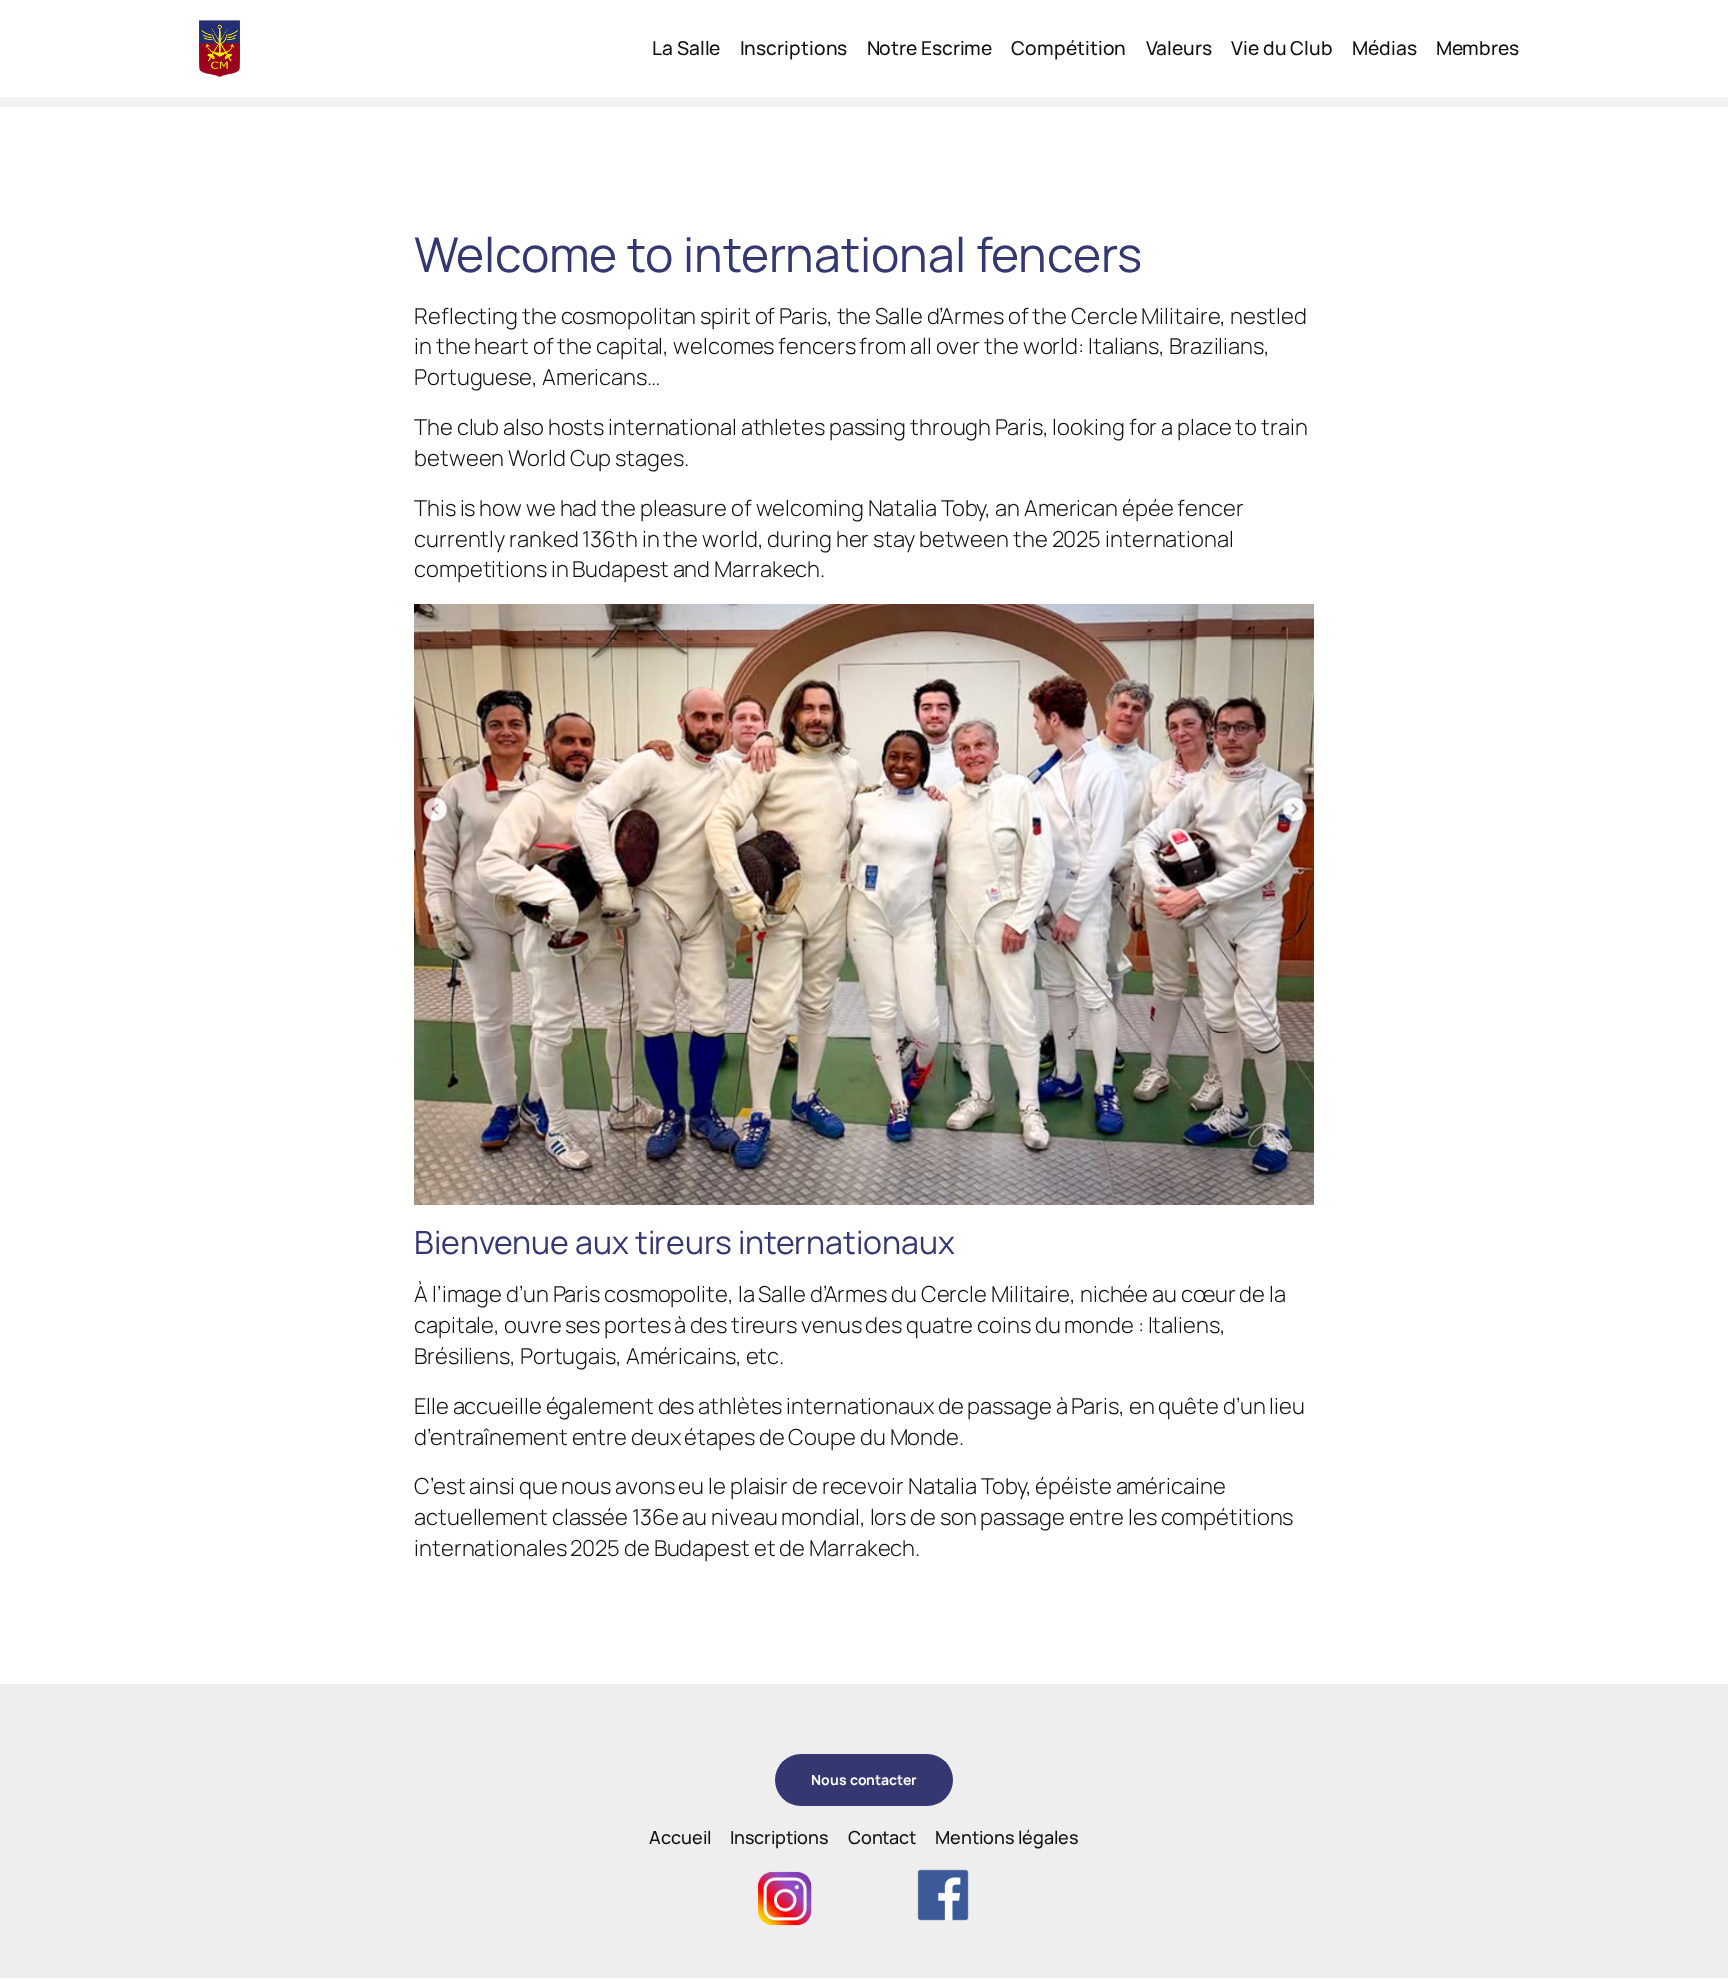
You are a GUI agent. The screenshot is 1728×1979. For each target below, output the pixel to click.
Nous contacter (864, 1779)
